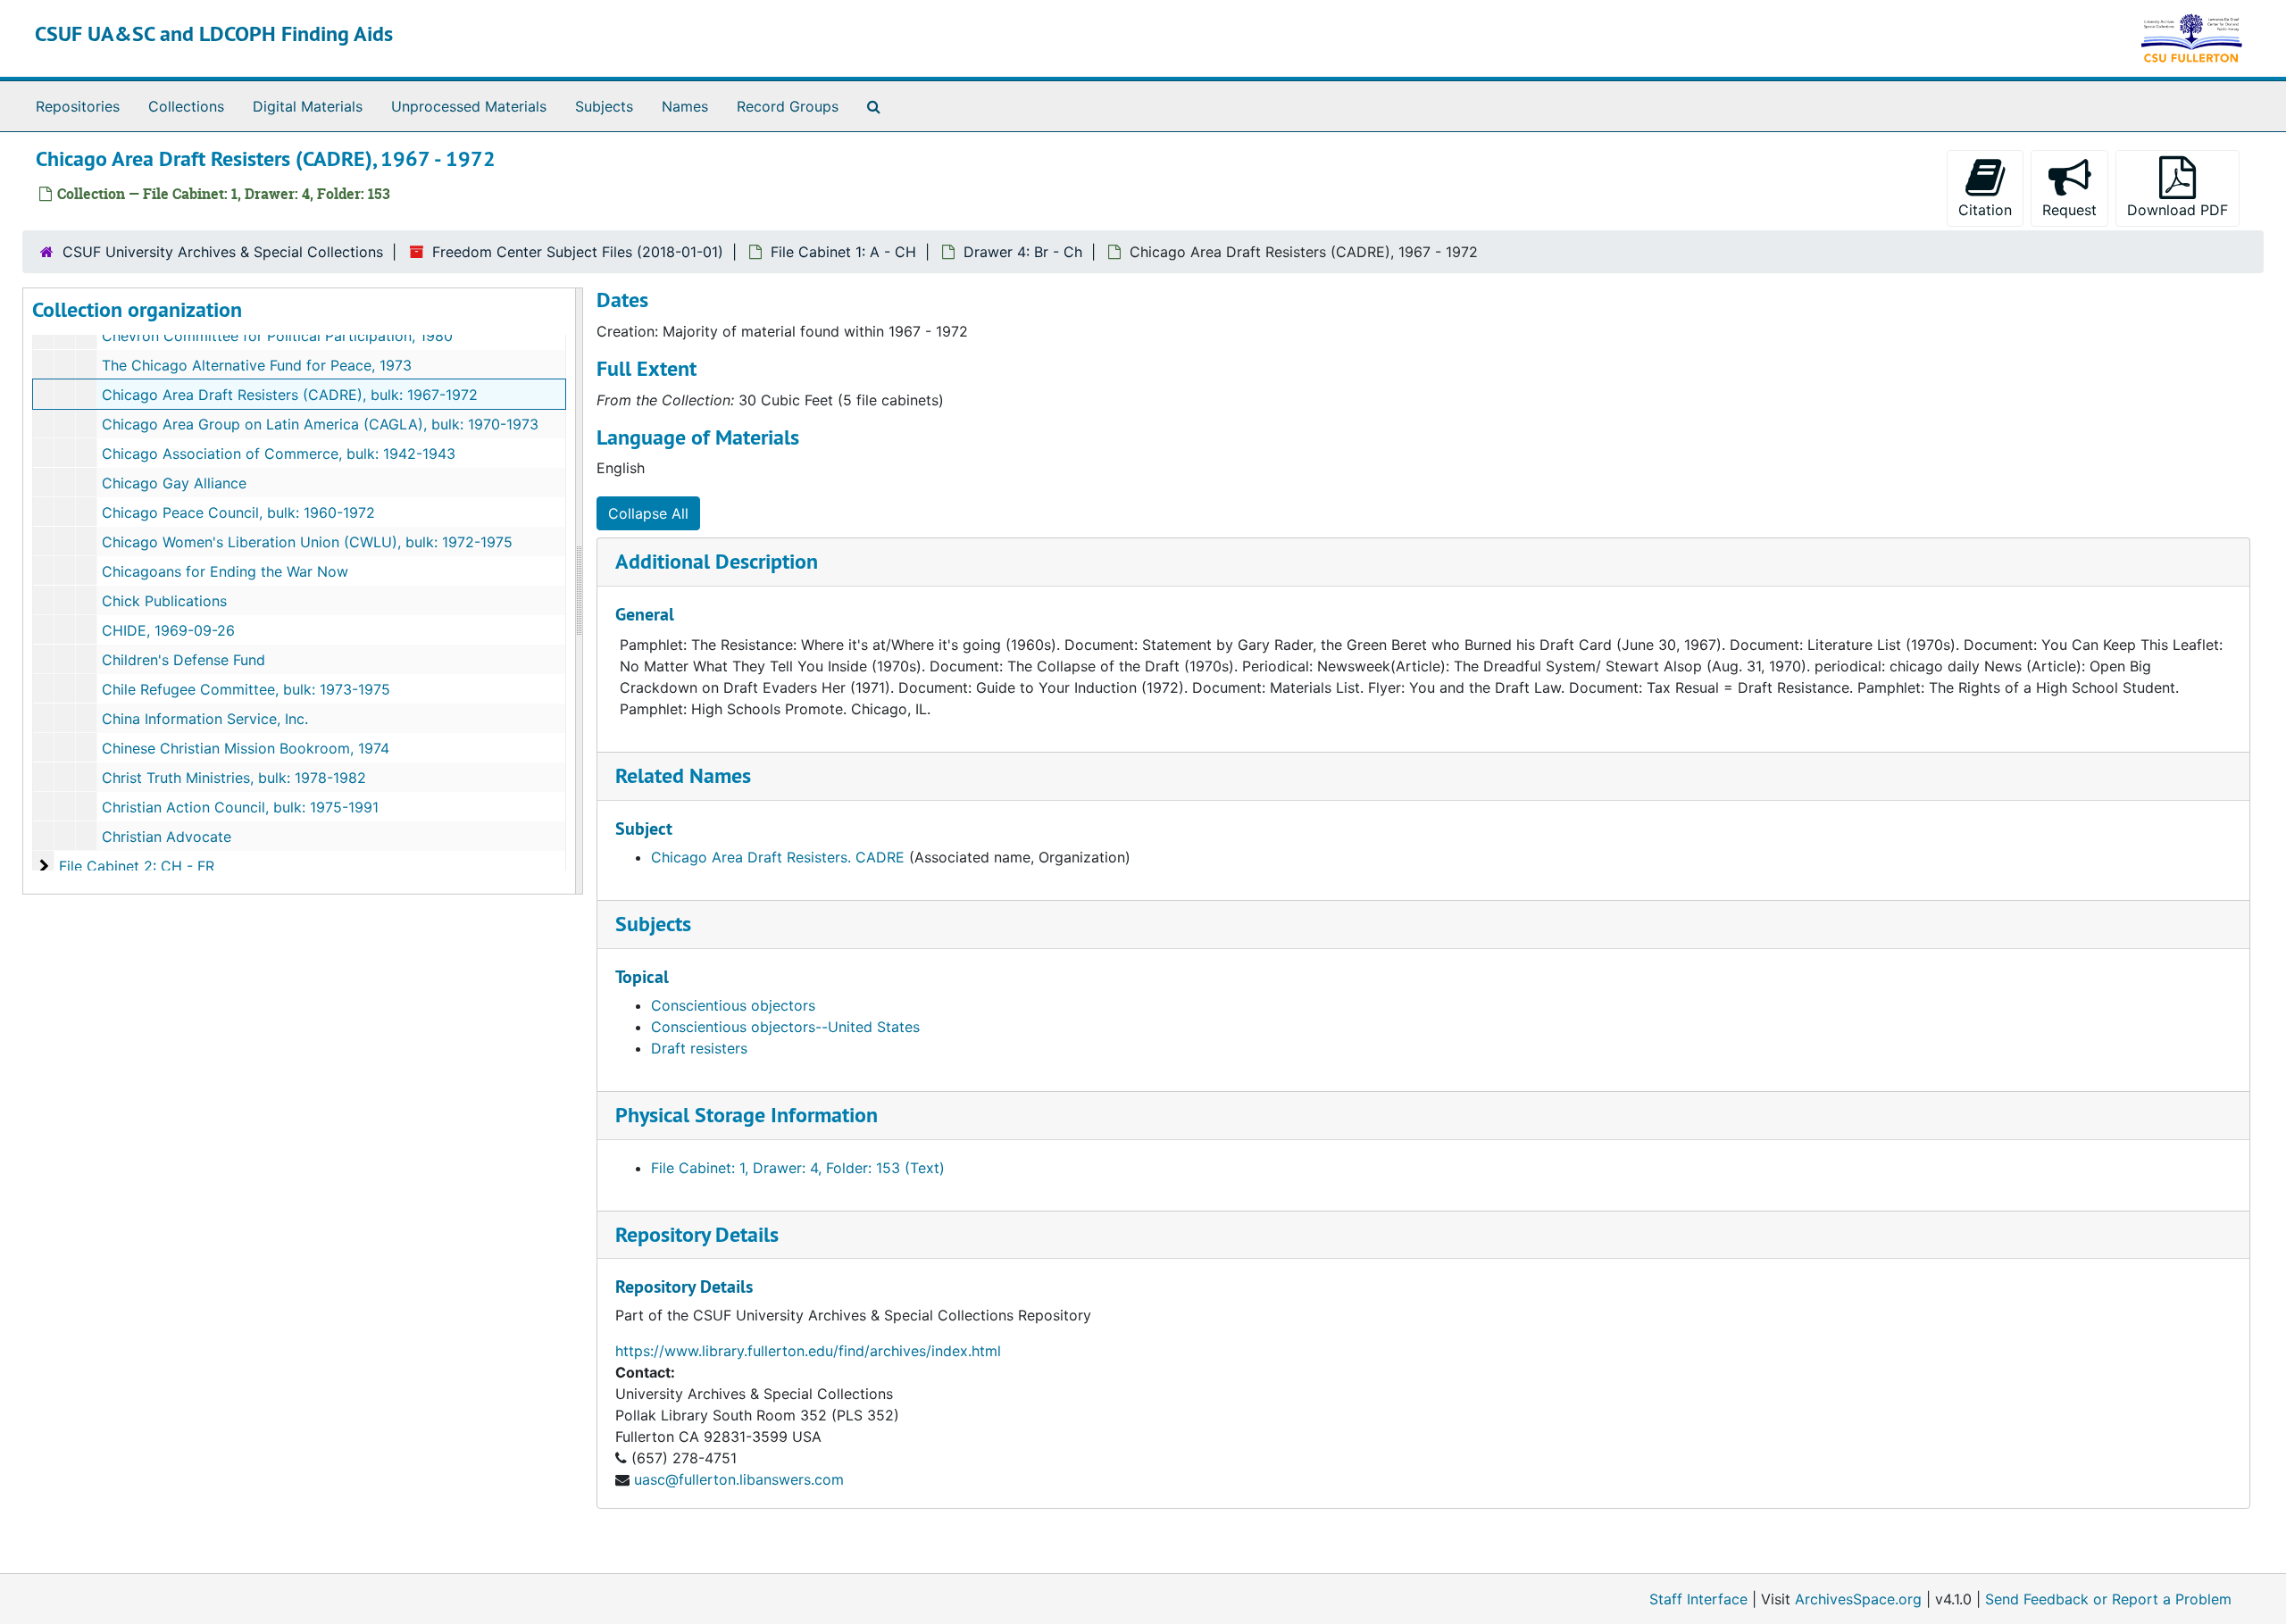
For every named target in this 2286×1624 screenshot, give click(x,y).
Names (685, 106)
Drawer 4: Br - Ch (1023, 252)
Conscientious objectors (733, 1005)
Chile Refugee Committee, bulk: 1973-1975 (246, 689)
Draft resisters (699, 1048)
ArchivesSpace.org (1858, 1599)
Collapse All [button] (648, 513)
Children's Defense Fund (184, 660)
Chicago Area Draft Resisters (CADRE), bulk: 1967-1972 (290, 395)
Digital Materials (308, 106)
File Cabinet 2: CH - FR (137, 866)
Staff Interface (1698, 1599)
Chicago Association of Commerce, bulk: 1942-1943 (279, 454)
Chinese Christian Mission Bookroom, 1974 (246, 748)
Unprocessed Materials (469, 106)
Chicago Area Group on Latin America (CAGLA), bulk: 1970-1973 (320, 424)
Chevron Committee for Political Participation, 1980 (277, 336)
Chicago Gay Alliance (174, 483)
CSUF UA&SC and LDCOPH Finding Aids (214, 33)
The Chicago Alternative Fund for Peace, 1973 (257, 365)
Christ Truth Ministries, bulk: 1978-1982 (234, 778)
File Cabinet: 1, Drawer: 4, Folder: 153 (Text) (798, 1168)
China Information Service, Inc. (205, 719)
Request (2069, 210)
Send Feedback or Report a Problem (2108, 1599)
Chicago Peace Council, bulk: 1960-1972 (238, 512)
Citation (1985, 210)
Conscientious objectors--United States (785, 1027)
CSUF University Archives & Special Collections (223, 252)
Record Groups (788, 106)
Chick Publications (164, 601)
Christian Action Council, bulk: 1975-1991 (240, 807)
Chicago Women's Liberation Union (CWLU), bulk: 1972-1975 (307, 542)
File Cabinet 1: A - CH (843, 252)
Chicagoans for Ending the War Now (225, 571)
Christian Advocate (167, 837)
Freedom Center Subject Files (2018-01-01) (578, 252)
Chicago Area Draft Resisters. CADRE (778, 857)
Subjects (604, 106)
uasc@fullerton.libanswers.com (739, 1479)
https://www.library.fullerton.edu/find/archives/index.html (808, 1351)
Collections (186, 106)
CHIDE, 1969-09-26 (168, 630)
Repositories (78, 106)
